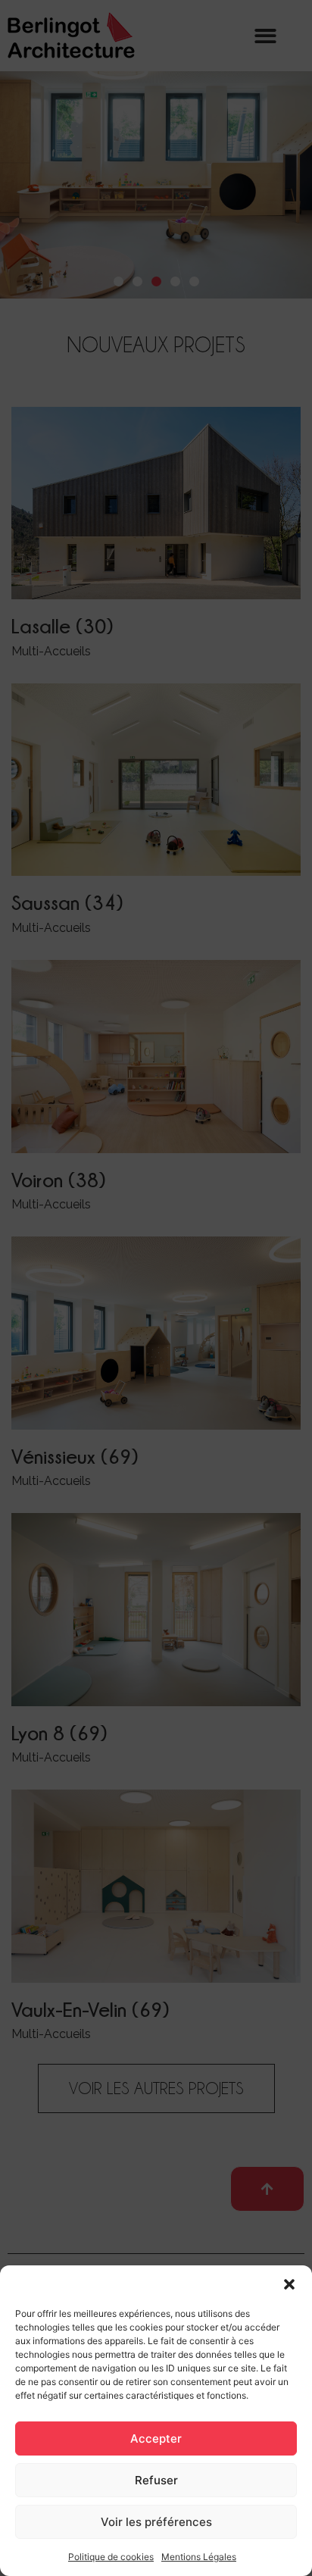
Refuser (156, 2480)
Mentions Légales (199, 2557)
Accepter (156, 2438)
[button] (289, 2284)
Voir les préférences (156, 2522)
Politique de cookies (111, 2557)
